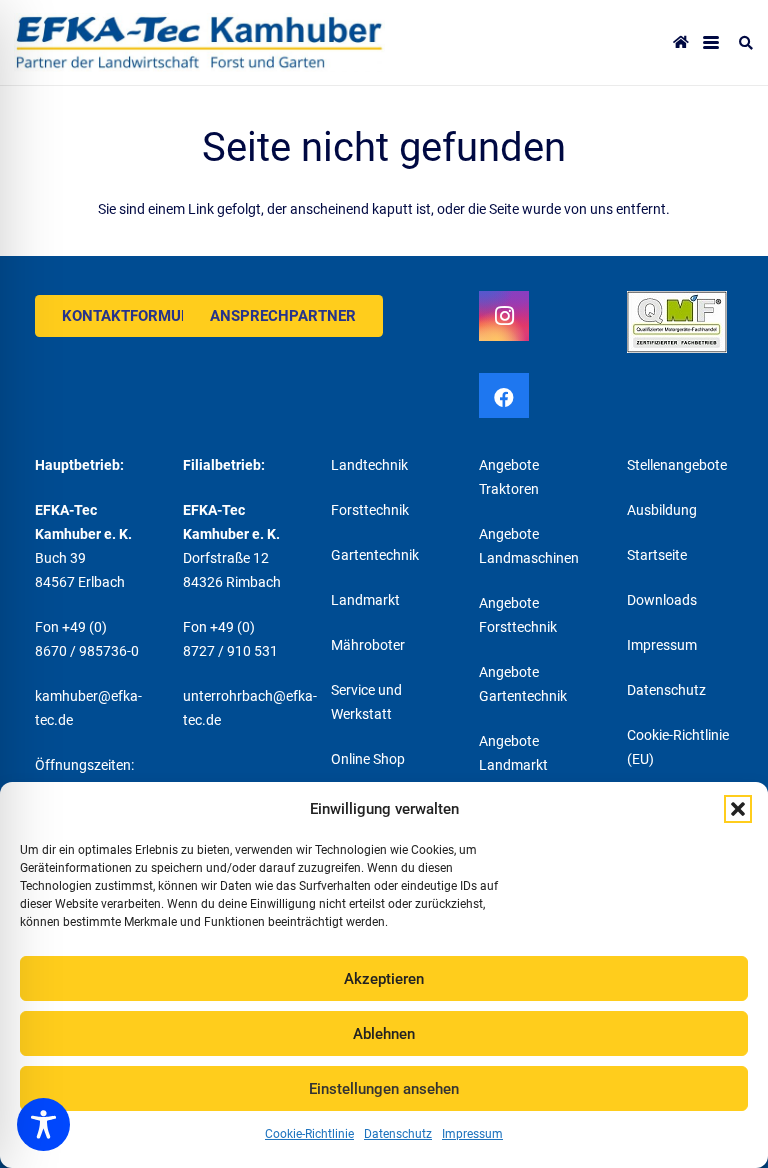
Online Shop (368, 759)
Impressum (472, 1134)
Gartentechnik (375, 555)
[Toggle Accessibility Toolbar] (43, 1124)
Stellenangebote (677, 465)
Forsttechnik (370, 510)
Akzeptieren (384, 979)
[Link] (199, 42)
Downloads (662, 600)
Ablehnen (384, 1034)
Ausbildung (662, 510)
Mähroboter (368, 645)
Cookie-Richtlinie (309, 1134)
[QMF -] (680, 322)
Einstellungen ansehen (384, 1089)
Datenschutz (398, 1134)
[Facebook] (504, 398)
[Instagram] (504, 316)
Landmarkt (365, 600)
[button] (738, 809)
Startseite (657, 555)
